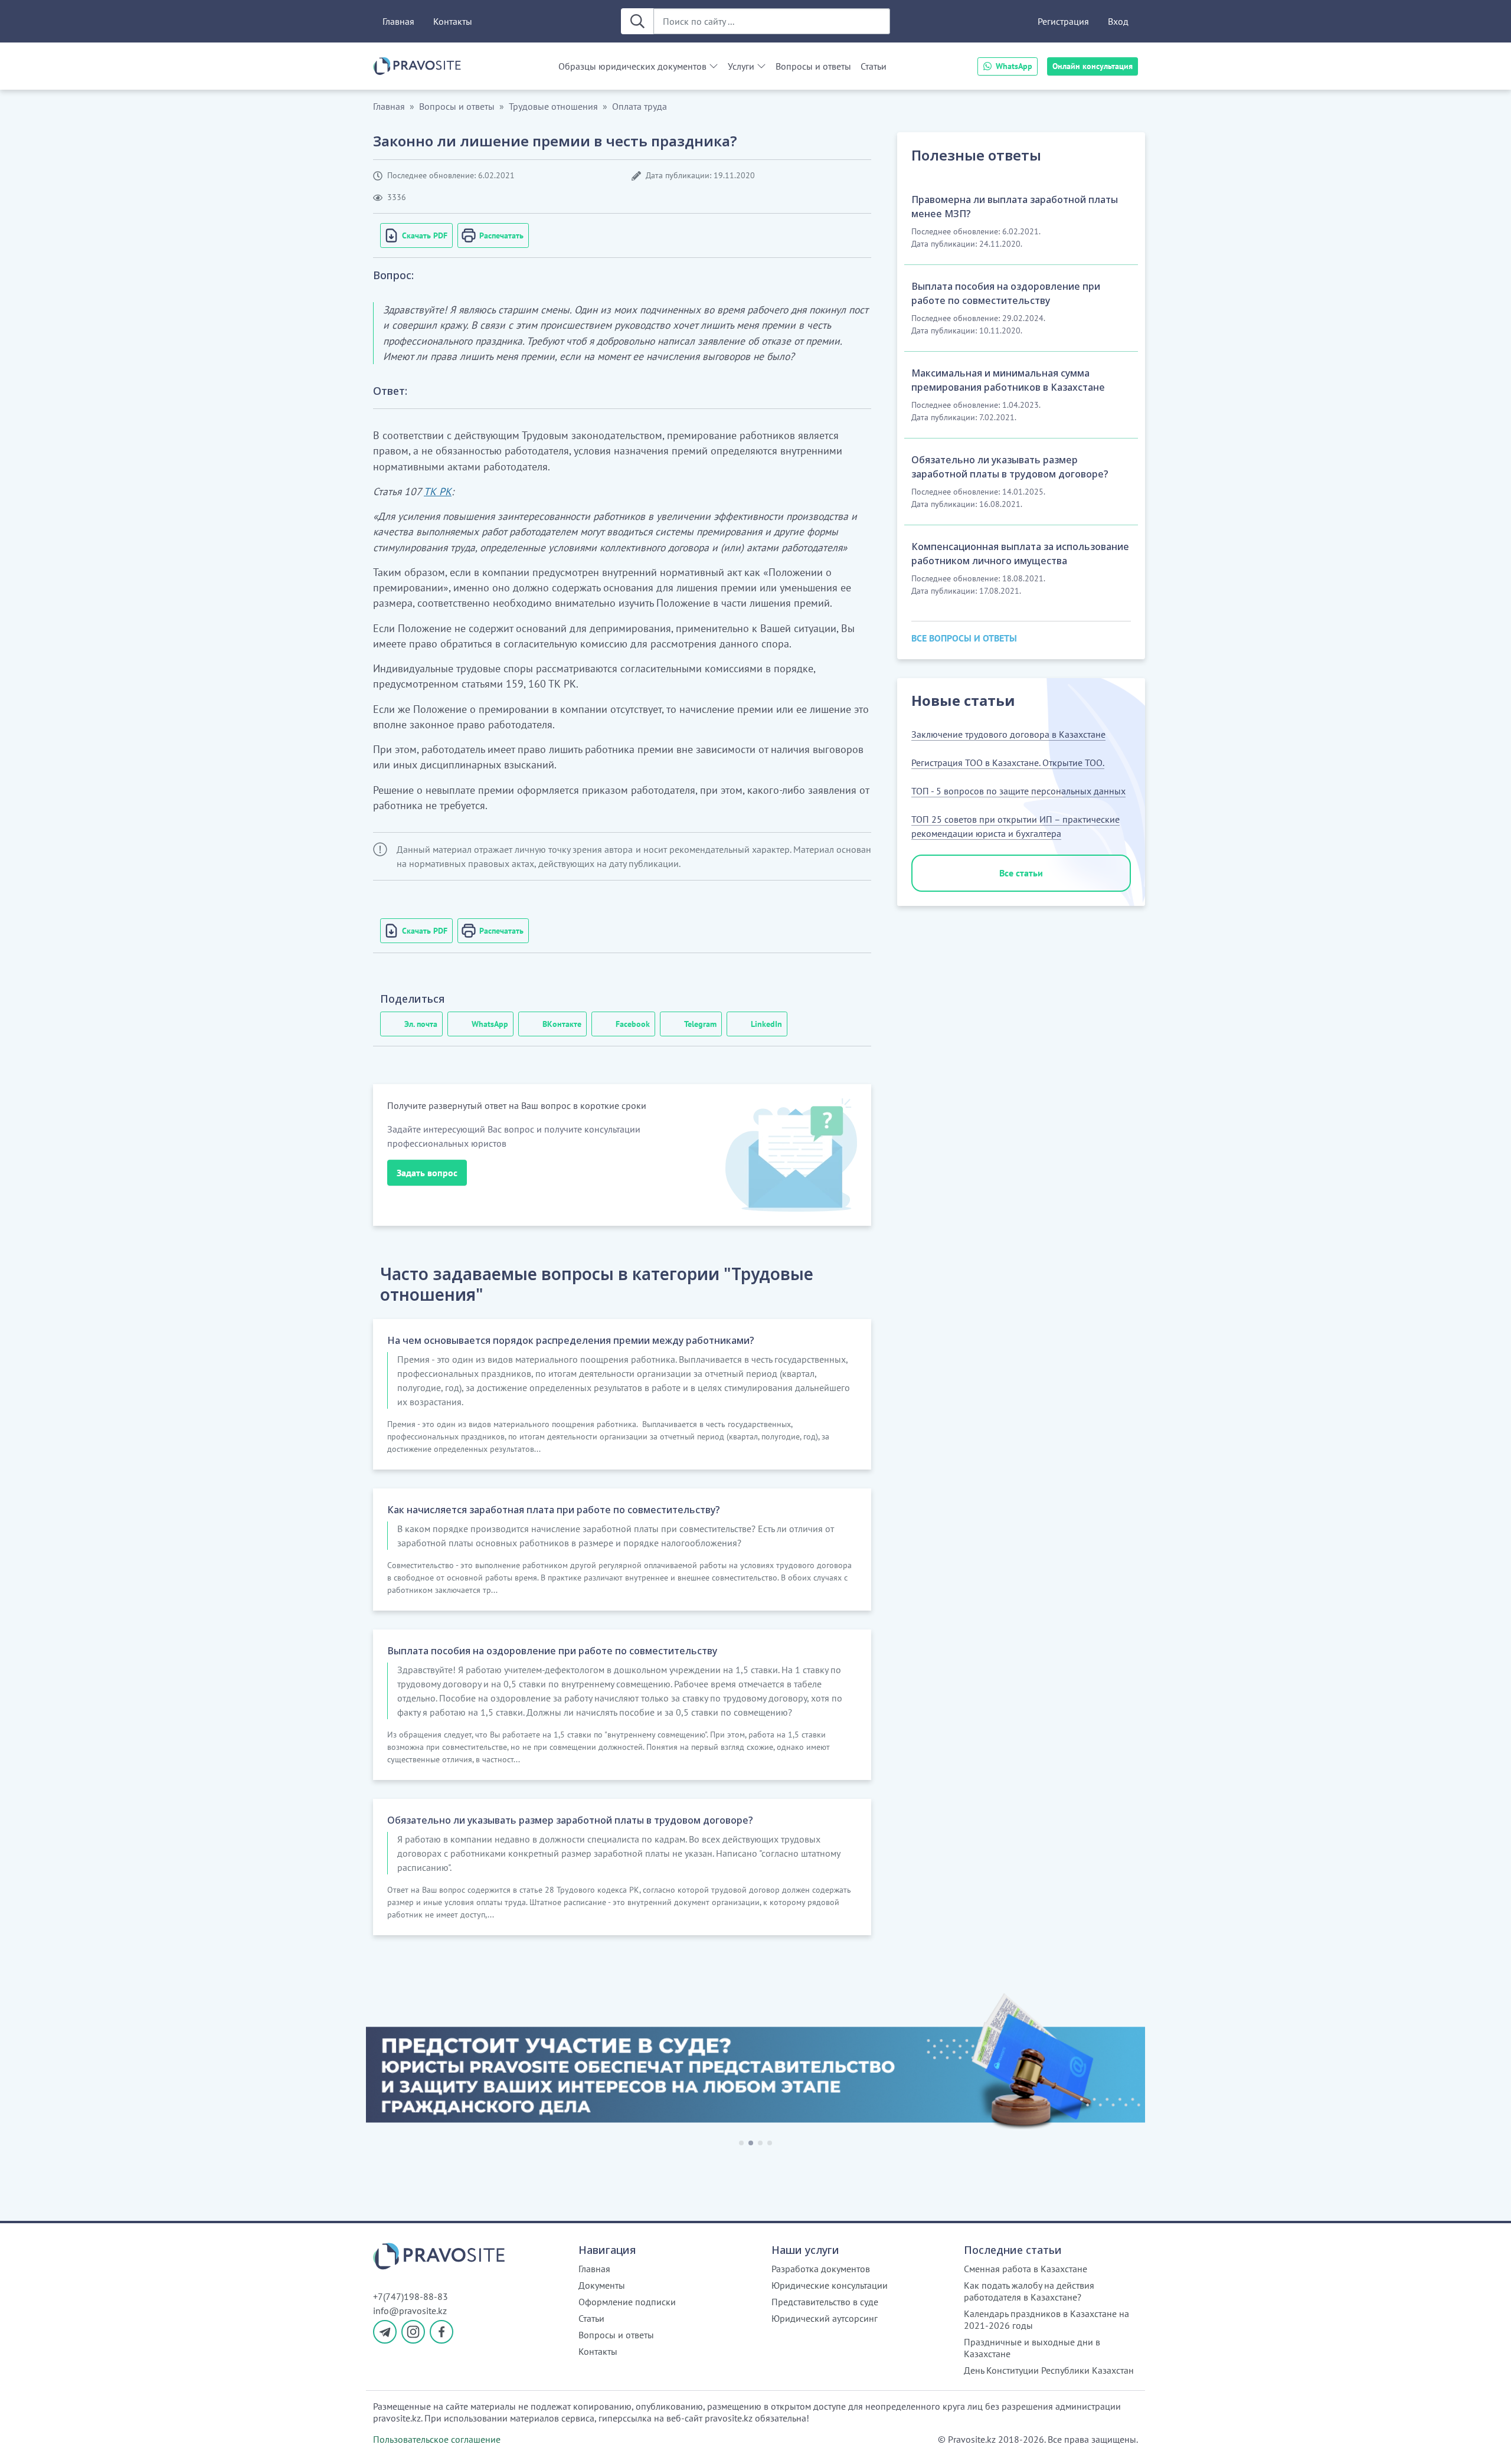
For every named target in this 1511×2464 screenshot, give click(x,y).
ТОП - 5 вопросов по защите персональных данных (1018, 791)
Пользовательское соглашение (437, 2439)
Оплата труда (640, 106)
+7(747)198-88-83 (411, 2296)
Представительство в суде (825, 2302)
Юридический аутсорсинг (825, 2318)
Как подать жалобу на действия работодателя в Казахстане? (1029, 2291)
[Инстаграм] (413, 2332)
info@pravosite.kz (410, 2311)
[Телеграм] (385, 2332)
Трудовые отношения (553, 106)
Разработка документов (821, 2269)
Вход (1118, 21)
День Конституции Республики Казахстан (1049, 2370)
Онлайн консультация (1093, 66)
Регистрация (1063, 21)
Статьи (874, 66)
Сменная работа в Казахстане (1026, 2269)
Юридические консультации (830, 2285)
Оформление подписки (627, 2302)
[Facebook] (441, 2332)
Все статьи (1021, 873)
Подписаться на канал (1214, 2440)
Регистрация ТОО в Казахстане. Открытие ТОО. (1008, 763)
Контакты (453, 21)
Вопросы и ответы (813, 66)
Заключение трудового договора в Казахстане (1008, 734)
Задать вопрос (427, 1173)
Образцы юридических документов (632, 66)
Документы (602, 2285)
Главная (398, 21)
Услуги (741, 66)
